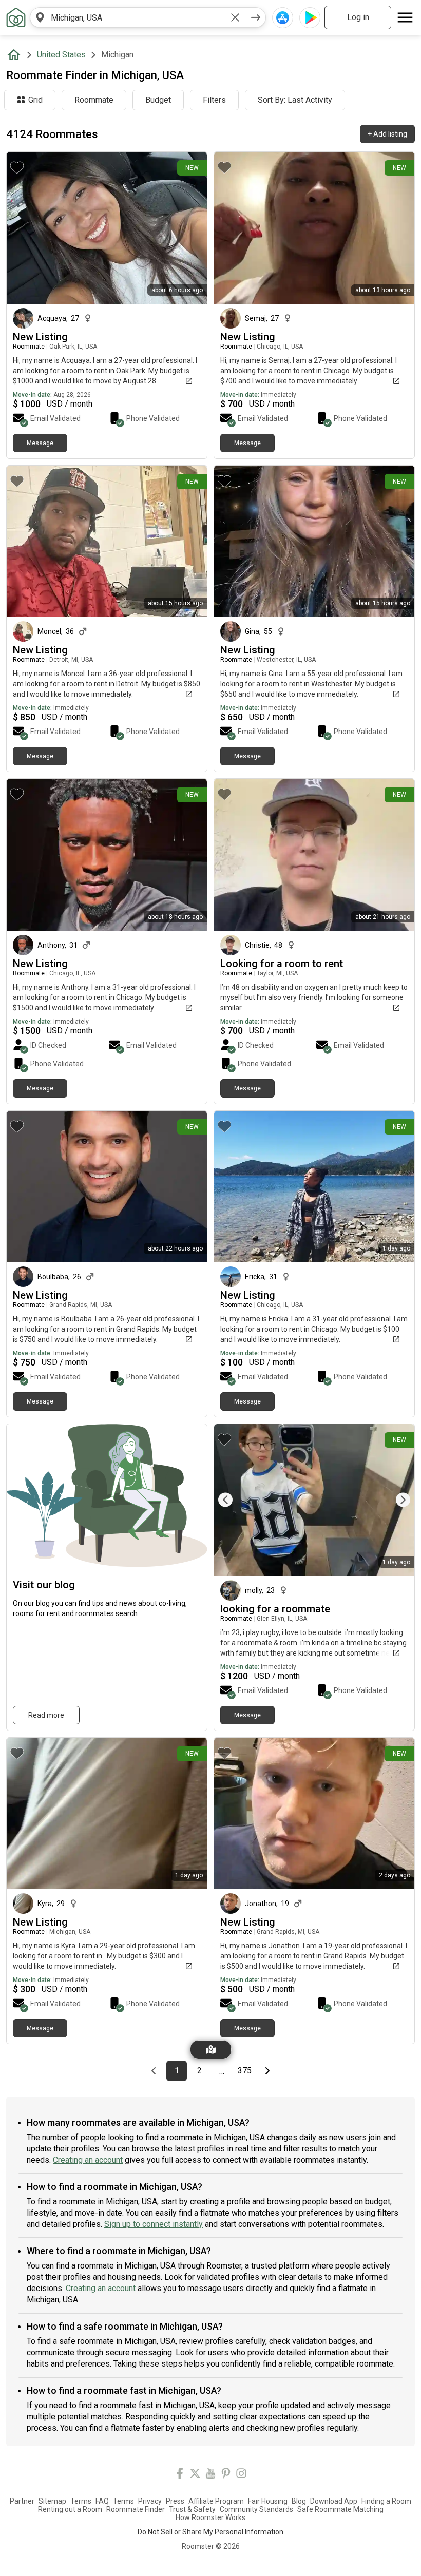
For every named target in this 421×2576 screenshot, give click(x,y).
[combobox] (138, 17)
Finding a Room (386, 2501)
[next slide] (395, 1500)
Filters (214, 100)
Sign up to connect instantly (154, 2224)
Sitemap (52, 2501)
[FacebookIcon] (180, 2475)
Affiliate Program (216, 2501)
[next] (256, 17)
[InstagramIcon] (241, 2475)
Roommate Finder (136, 2509)
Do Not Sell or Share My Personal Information (210, 2532)
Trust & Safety (192, 2509)
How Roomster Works (210, 2517)
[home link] (16, 17)
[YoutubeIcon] (210, 2475)
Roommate (94, 100)
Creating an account (88, 2160)
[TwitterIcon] (195, 2475)
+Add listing (387, 134)
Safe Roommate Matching (340, 2509)
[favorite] (17, 167)
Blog (299, 2501)
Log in (358, 17)
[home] (16, 55)
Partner (22, 2501)
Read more (46, 1715)
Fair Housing (268, 2501)
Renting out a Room (70, 2509)
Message (40, 443)
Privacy (150, 2501)
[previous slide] (233, 1500)
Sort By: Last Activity (295, 100)
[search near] (40, 17)
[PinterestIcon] (226, 2475)
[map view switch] (211, 2050)
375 (246, 2071)
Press (175, 2501)
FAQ (102, 2501)
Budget (158, 100)
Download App (334, 2501)
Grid (35, 100)
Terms (81, 2501)
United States (61, 55)
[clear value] (235, 17)
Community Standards (256, 2509)
